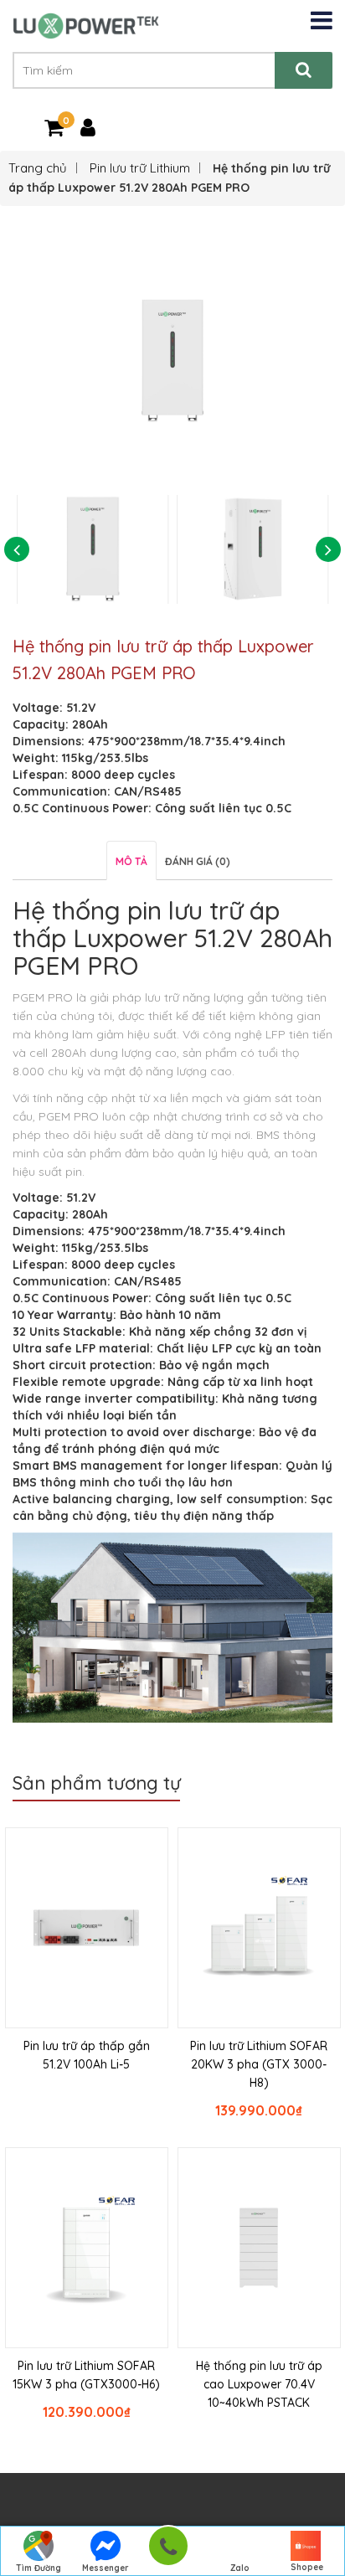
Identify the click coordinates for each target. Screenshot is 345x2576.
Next (328, 549)
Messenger (106, 2568)
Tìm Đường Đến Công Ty (39, 2569)
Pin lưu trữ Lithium (140, 168)
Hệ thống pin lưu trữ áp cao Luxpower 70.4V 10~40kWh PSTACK (259, 2384)
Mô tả (131, 861)
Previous (17, 549)
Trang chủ (38, 168)
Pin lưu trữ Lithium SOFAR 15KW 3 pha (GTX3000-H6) (86, 2375)
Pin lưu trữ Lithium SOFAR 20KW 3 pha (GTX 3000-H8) (259, 2064)
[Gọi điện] (168, 2551)
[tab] (131, 860)
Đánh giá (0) (198, 861)
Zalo (240, 2568)
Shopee (307, 2567)
